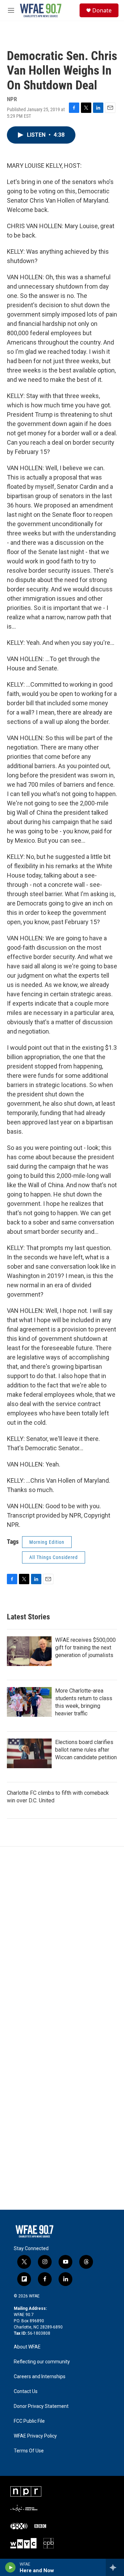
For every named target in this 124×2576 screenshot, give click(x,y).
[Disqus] (62, 1940)
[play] (11, 2567)
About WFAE (27, 2347)
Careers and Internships (40, 2377)
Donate (102, 10)
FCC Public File (29, 2421)
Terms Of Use (29, 2451)
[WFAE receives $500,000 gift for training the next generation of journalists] (29, 1651)
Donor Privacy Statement (41, 2406)
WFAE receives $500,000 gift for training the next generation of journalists (85, 1648)
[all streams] (115, 2567)
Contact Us (26, 2391)
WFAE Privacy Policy (35, 2436)
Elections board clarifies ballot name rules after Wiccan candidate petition (86, 1750)
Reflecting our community (42, 2362)
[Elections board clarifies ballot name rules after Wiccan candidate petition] (29, 1753)
